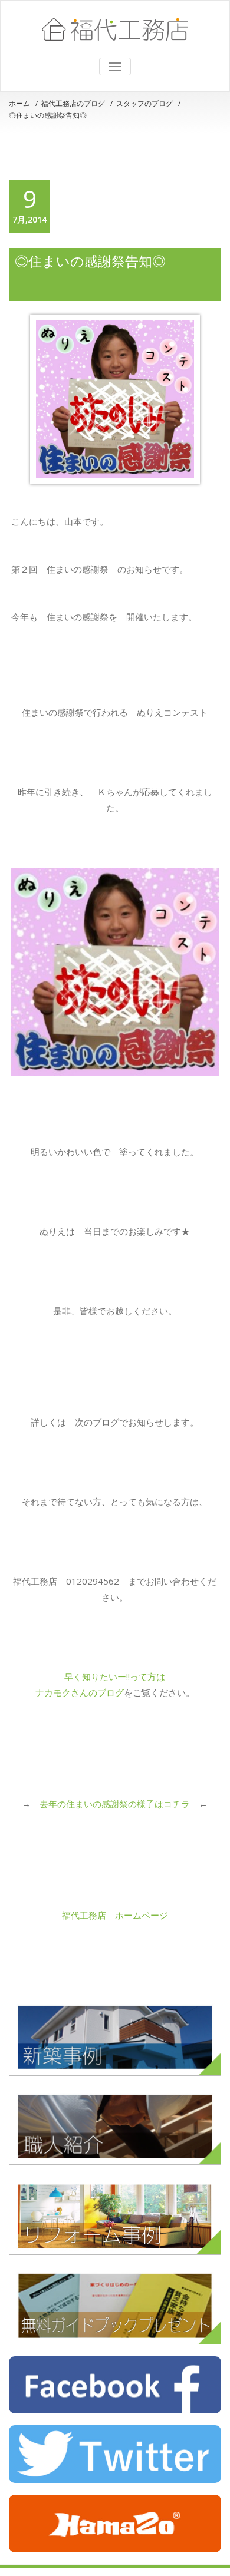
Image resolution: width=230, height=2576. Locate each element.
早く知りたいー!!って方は (115, 1676)
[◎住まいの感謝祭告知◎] (115, 399)
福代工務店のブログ (73, 103)
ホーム (19, 103)
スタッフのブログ (144, 103)
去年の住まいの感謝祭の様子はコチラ (115, 1804)
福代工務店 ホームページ (115, 1915)
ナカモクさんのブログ (80, 1692)
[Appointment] (115, 29)
